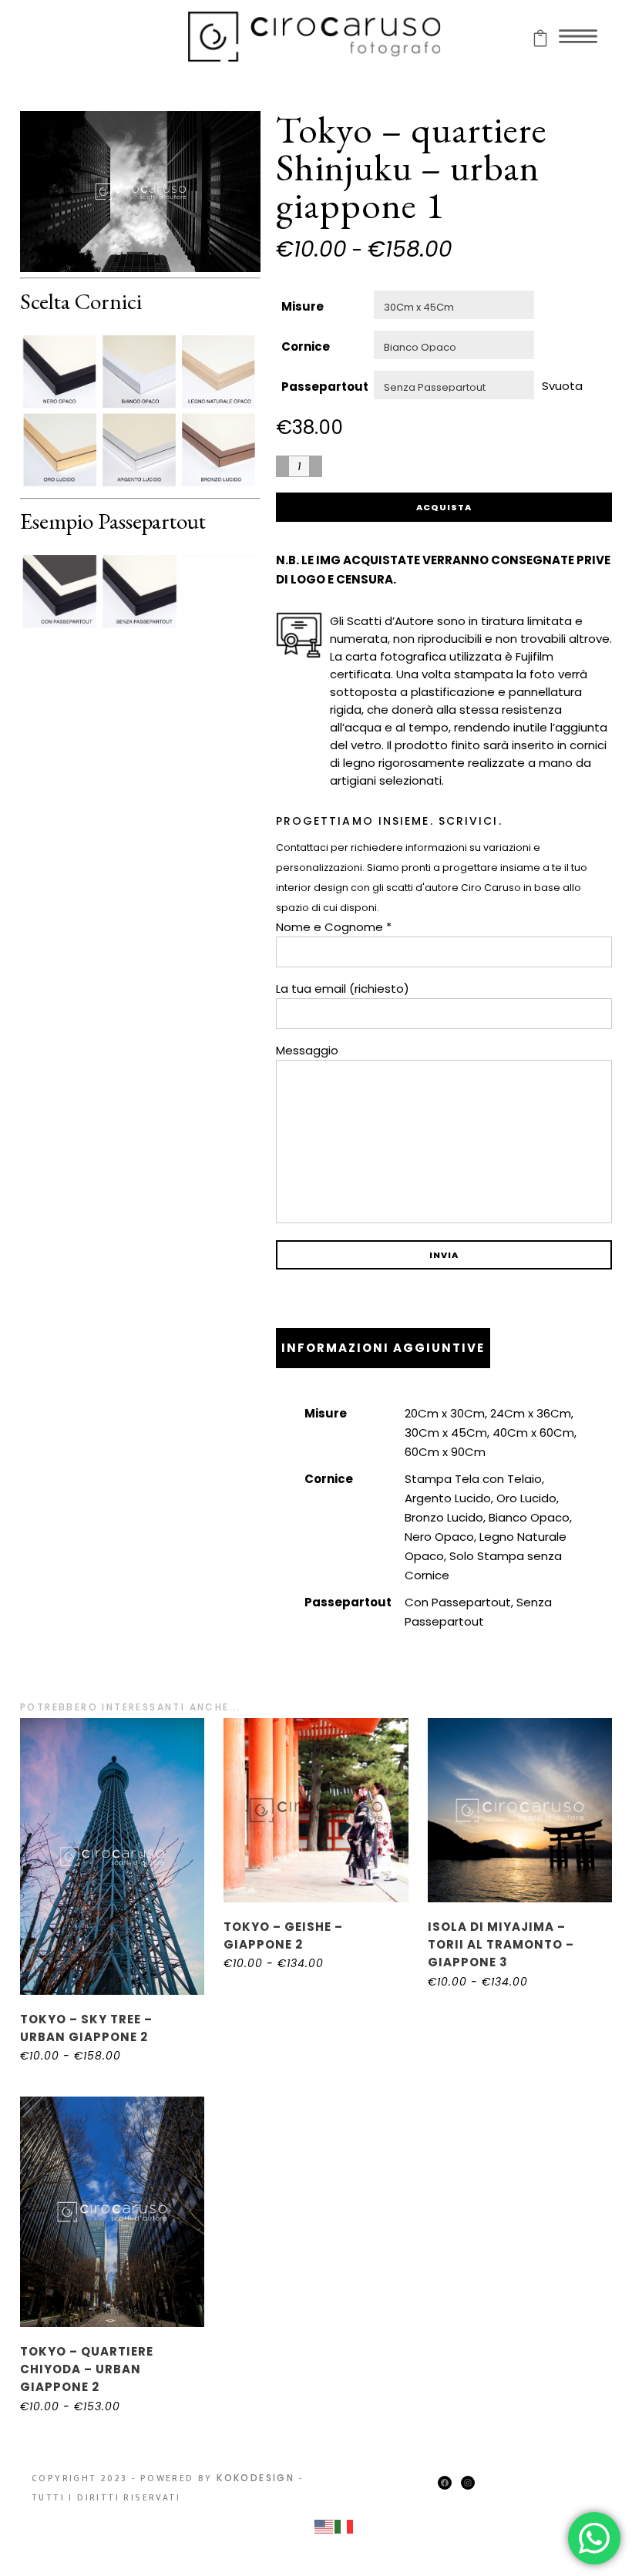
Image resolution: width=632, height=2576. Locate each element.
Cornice (306, 346)
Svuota (562, 385)
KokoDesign (255, 2478)
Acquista (444, 507)
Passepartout (325, 387)
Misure (303, 306)
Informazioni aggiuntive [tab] (383, 1348)
